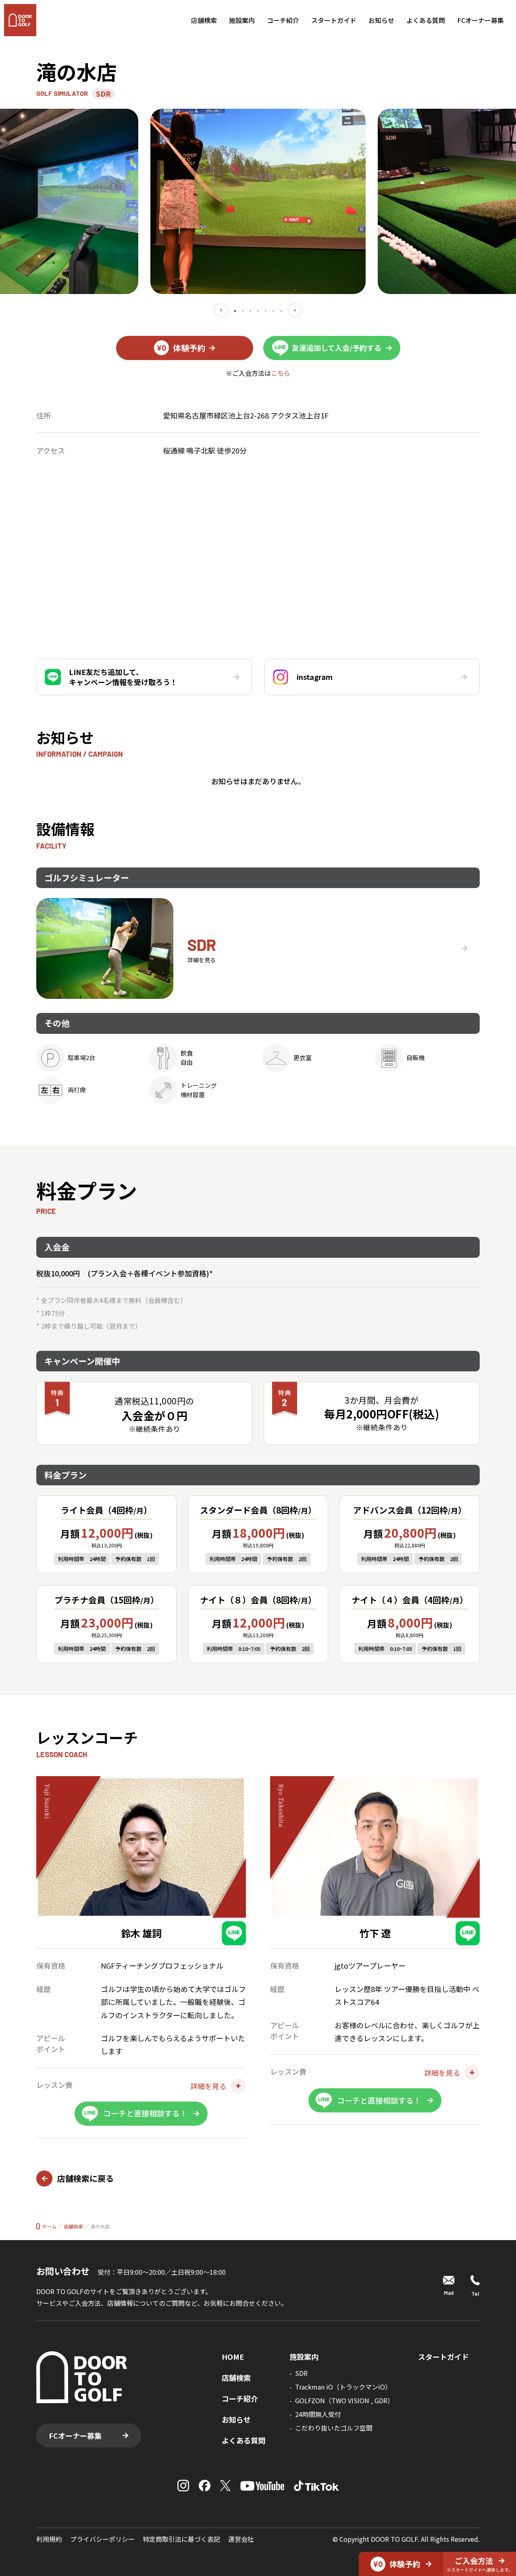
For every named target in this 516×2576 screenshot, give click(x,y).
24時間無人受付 (318, 2414)
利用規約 (49, 2539)
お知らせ (381, 20)
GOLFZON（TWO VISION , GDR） (344, 2400)
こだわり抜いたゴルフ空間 (334, 2428)
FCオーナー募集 (481, 20)
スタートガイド (334, 20)
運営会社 (241, 2539)
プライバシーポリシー (102, 2539)
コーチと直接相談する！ (145, 2113)
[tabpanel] (258, 201)
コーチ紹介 (283, 20)
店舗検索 (204, 20)
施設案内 (242, 20)
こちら (281, 373)
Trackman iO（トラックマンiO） (343, 2387)
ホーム (49, 2226)
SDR (301, 2373)
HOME (233, 2357)
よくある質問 (426, 20)
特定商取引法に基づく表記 (181, 2539)
